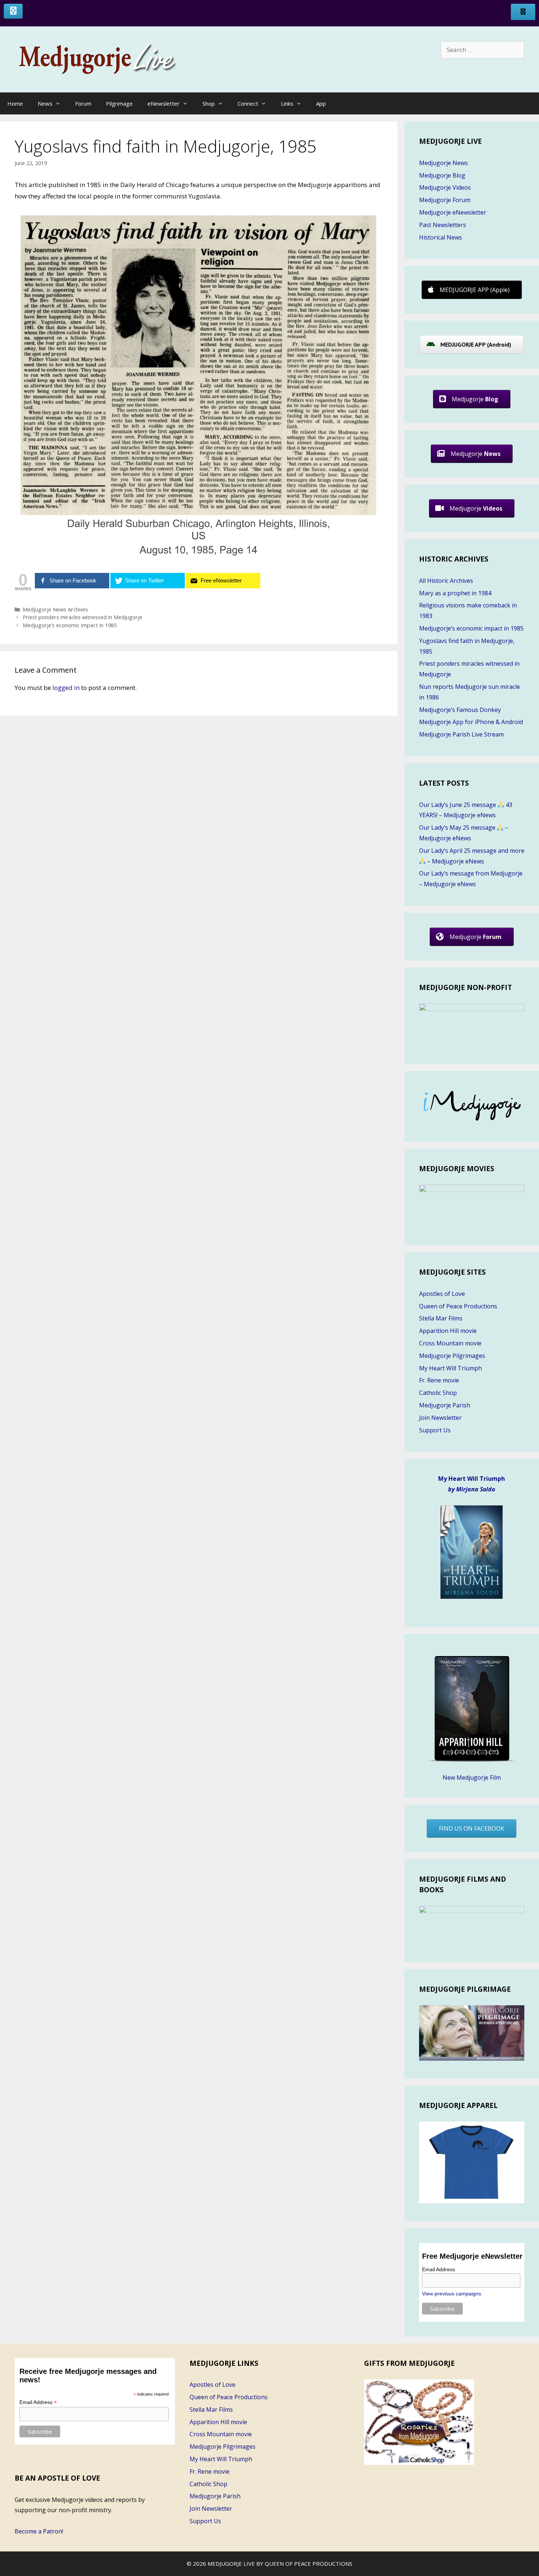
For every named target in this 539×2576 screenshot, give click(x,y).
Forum (83, 103)
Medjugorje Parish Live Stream (461, 734)
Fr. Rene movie (439, 1380)
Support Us (435, 1430)
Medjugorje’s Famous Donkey (460, 710)
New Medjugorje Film (472, 1777)
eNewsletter (164, 103)
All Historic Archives (446, 581)
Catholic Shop (438, 1393)
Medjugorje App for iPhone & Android (471, 722)
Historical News (441, 237)
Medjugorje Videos (445, 187)
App (321, 103)
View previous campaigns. (452, 2294)
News (45, 103)
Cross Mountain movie (450, 1343)
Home (15, 103)
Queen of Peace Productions (458, 1306)
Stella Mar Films (441, 1318)
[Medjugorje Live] (106, 59)
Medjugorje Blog (442, 175)
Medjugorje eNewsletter (453, 212)
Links (287, 103)
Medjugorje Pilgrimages (452, 1356)
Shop (209, 103)
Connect (248, 103)
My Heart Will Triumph (450, 1368)
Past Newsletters (443, 225)
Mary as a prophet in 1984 (455, 593)
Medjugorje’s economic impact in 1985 (70, 625)
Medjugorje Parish (445, 1405)
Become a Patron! (39, 2531)
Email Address (439, 2269)
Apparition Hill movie (448, 1331)
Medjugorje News (443, 163)
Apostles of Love (442, 1294)
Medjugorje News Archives (55, 609)
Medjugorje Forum (445, 200)
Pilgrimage (119, 103)
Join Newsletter (440, 1418)
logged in (66, 688)
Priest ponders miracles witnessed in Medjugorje (82, 617)
